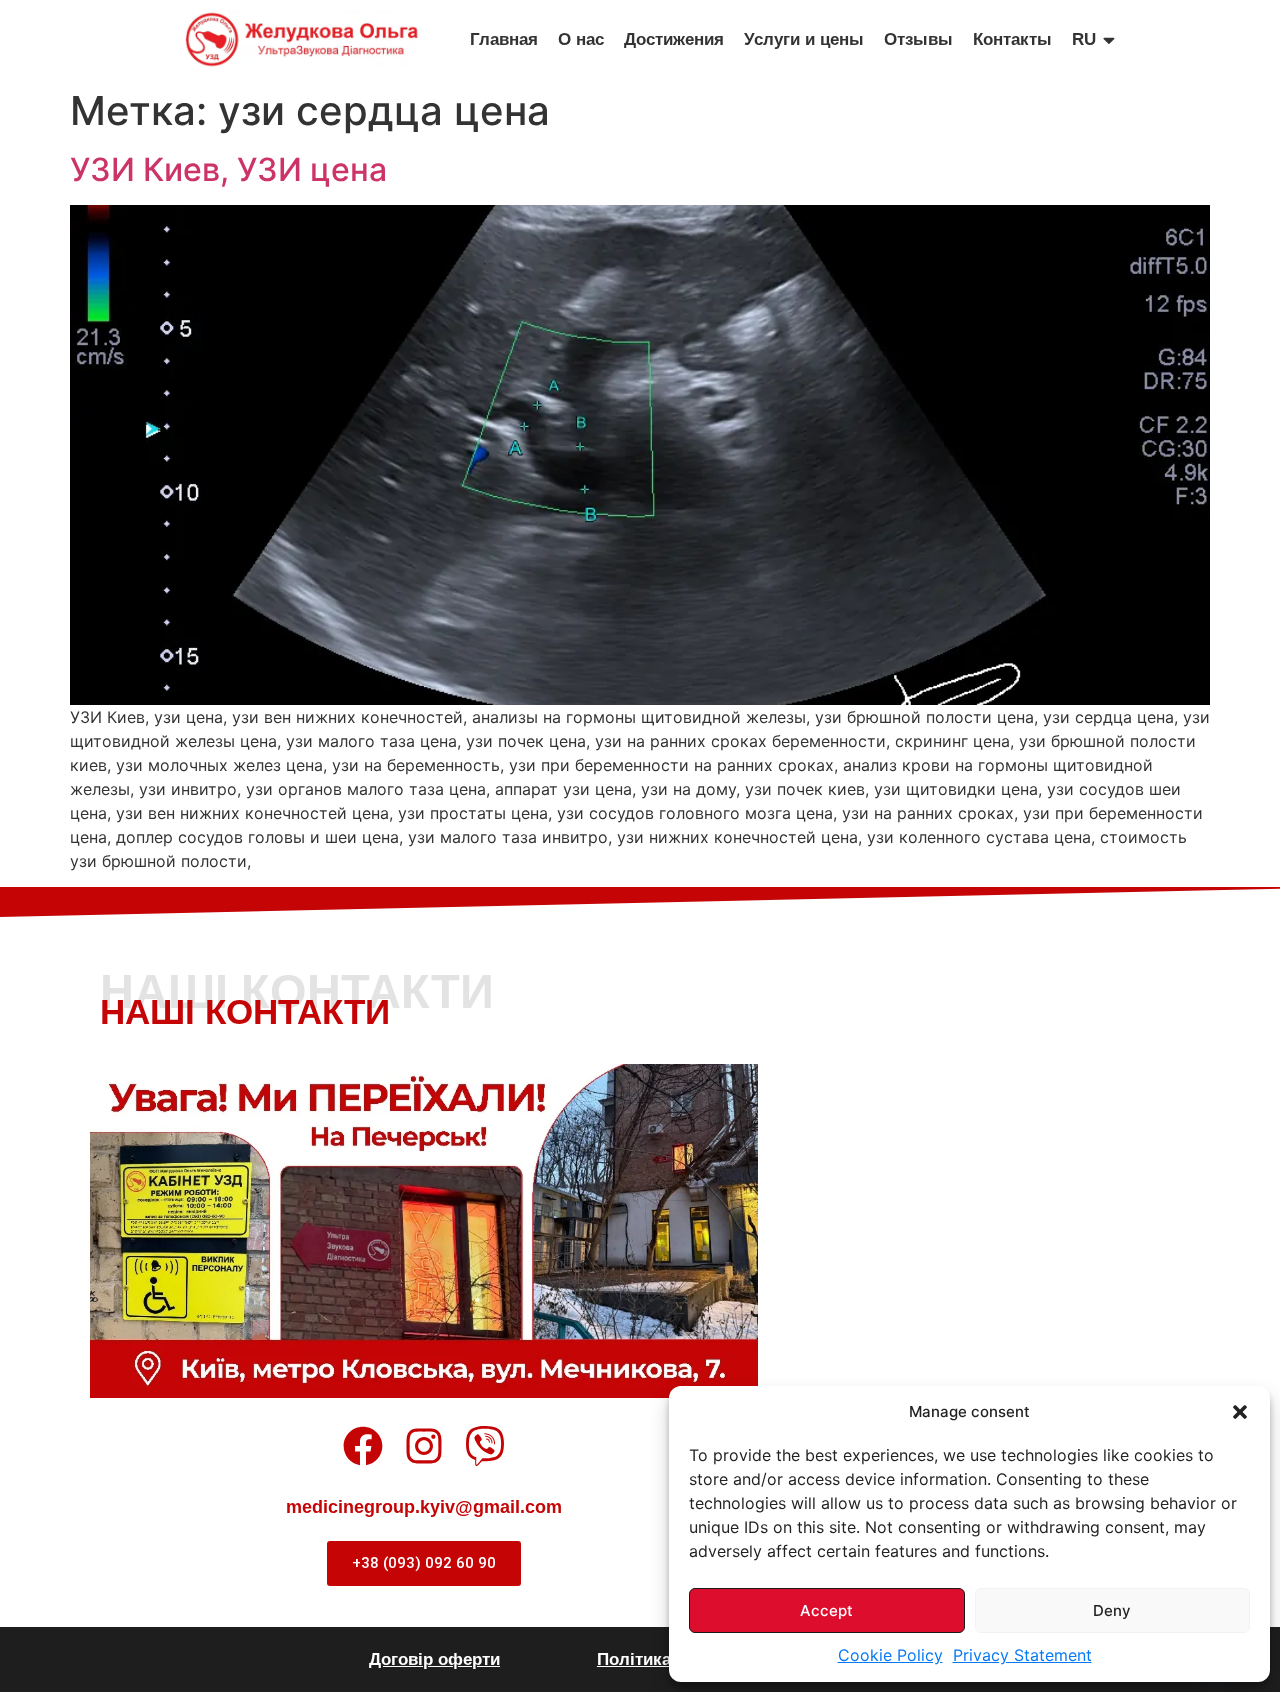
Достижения (674, 39)
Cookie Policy (890, 1655)
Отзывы (918, 39)
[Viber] (485, 1446)
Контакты (1012, 39)
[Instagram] (424, 1446)
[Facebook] (363, 1446)
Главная (504, 39)
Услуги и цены (804, 39)
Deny (1112, 1610)
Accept (826, 1610)
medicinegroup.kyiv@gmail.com (424, 1507)
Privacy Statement (1022, 1655)
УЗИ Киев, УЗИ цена (228, 169)
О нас (581, 39)
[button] (1240, 1412)
